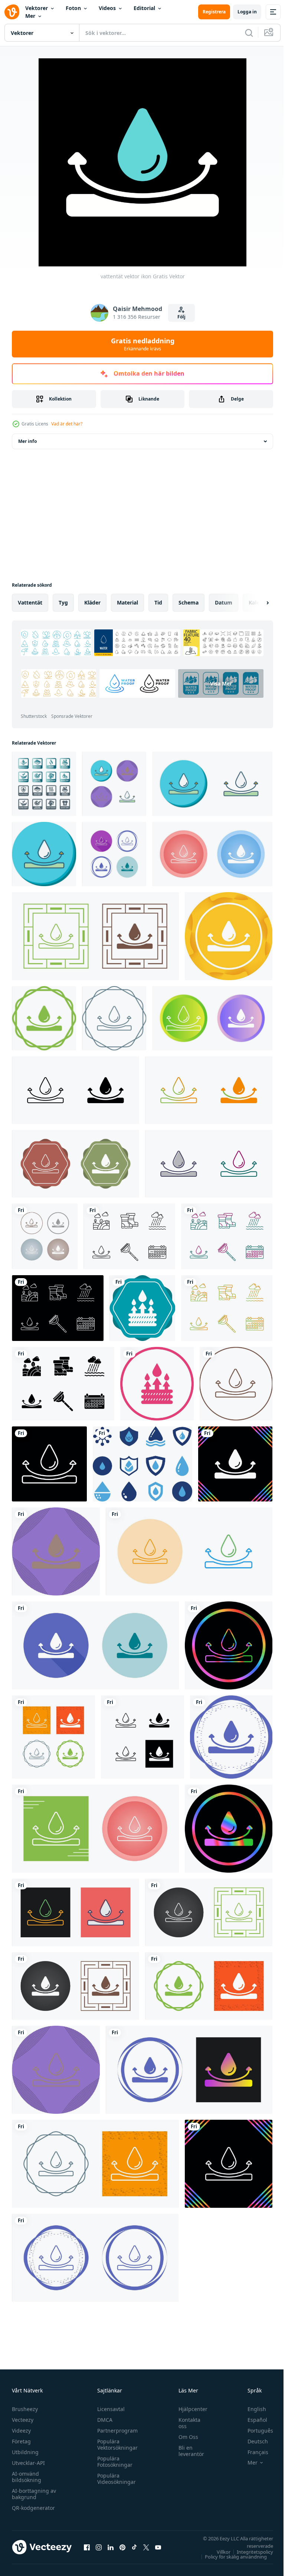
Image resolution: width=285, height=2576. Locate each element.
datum (224, 602)
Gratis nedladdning (143, 344)
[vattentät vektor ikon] (114, 784)
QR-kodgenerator (33, 2508)
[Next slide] (256, 603)
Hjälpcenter (189, 2409)
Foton (73, 8)
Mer (30, 16)
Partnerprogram (116, 2431)
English (251, 2409)
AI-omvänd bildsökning (27, 2477)
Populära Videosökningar (115, 2479)
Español (252, 2420)
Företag (21, 2441)
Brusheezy (25, 2409)
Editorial (144, 8)
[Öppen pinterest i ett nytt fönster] (122, 2547)
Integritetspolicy (249, 2552)
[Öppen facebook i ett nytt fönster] (87, 2547)
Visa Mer (64, 705)
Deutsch (252, 2441)
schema (189, 602)
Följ (181, 317)
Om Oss (185, 2437)
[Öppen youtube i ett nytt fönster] (158, 2547)
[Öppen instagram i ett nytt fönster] (99, 2547)
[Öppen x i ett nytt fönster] (146, 2547)
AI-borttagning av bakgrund (34, 2494)
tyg (63, 602)
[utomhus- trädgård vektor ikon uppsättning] (129, 1236)
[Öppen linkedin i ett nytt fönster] (111, 2547)
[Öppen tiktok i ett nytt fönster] (134, 2547)
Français (252, 2452)
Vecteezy (23, 2420)
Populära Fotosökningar (113, 2462)
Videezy (21, 2431)
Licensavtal (109, 2409)
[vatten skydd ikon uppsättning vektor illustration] (142, 1464)
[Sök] (249, 33)
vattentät (30, 602)
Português (255, 2431)
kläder (92, 602)
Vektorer (37, 8)
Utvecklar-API (28, 2463)
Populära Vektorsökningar (116, 2444)
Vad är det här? (67, 424)
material (127, 602)
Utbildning (25, 2452)
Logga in (247, 12)
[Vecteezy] (12, 12)
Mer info (27, 441)
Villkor (218, 2552)
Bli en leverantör (188, 2451)
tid (158, 602)
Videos (107, 8)
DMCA (103, 2420)
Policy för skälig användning (230, 2557)
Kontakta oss (186, 2423)
